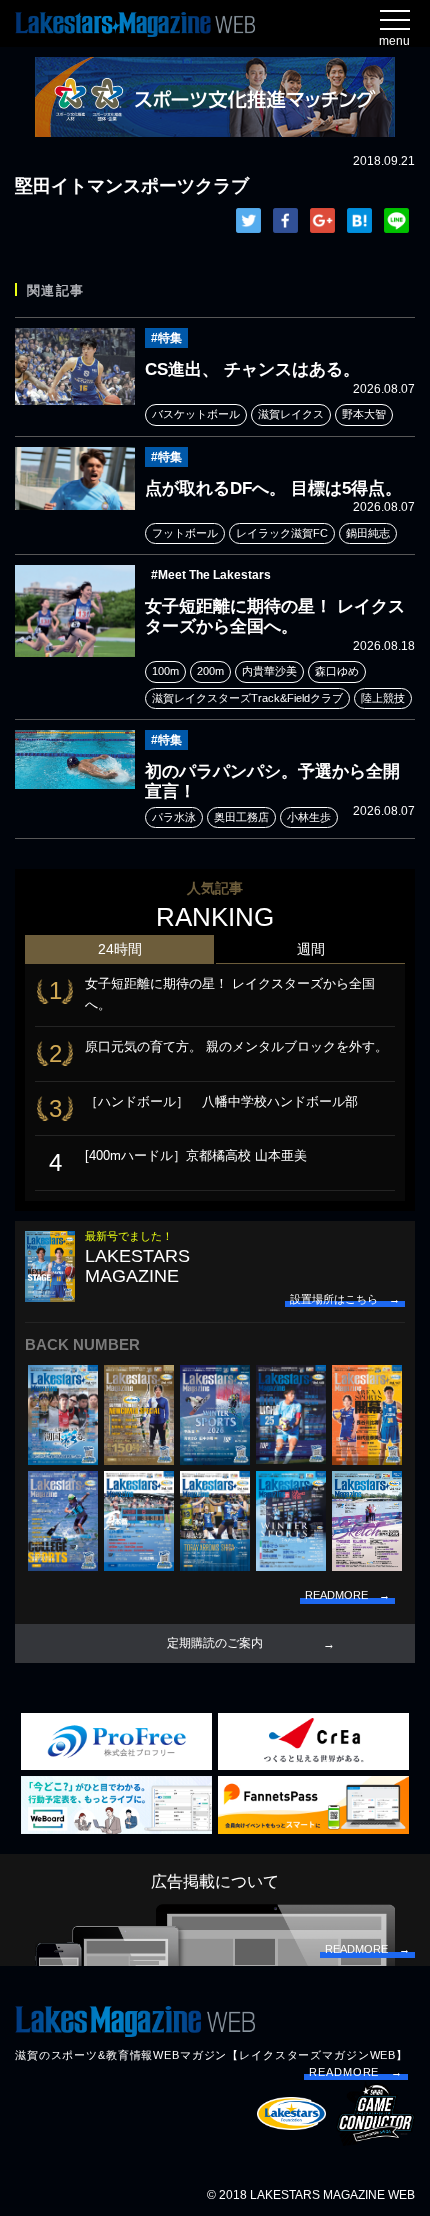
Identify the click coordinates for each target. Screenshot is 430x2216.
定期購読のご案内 (215, 1643)
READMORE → (356, 2072)
